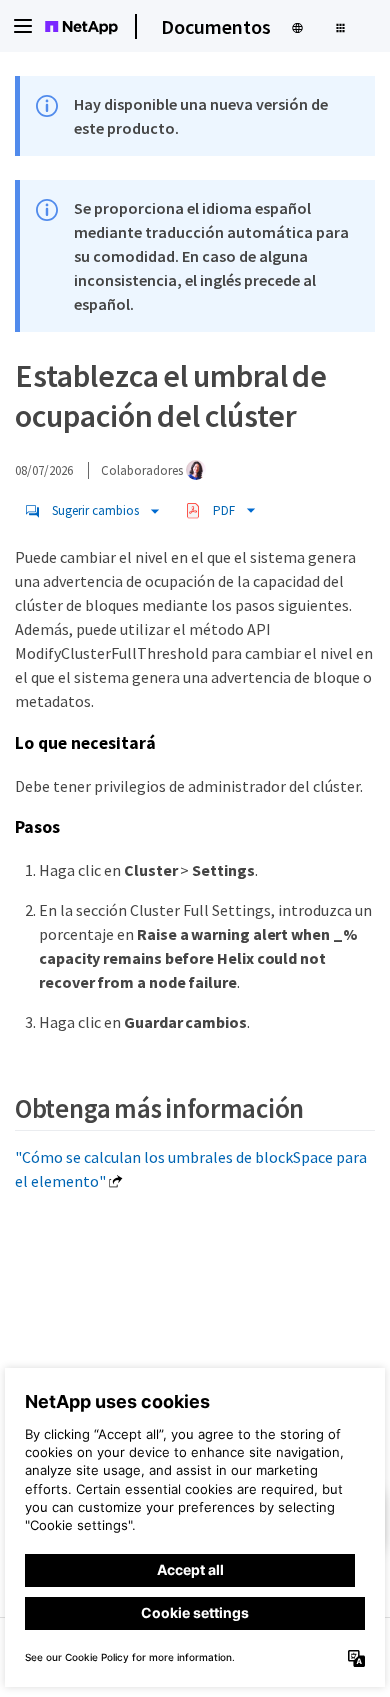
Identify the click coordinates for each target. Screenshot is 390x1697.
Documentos (216, 26)
